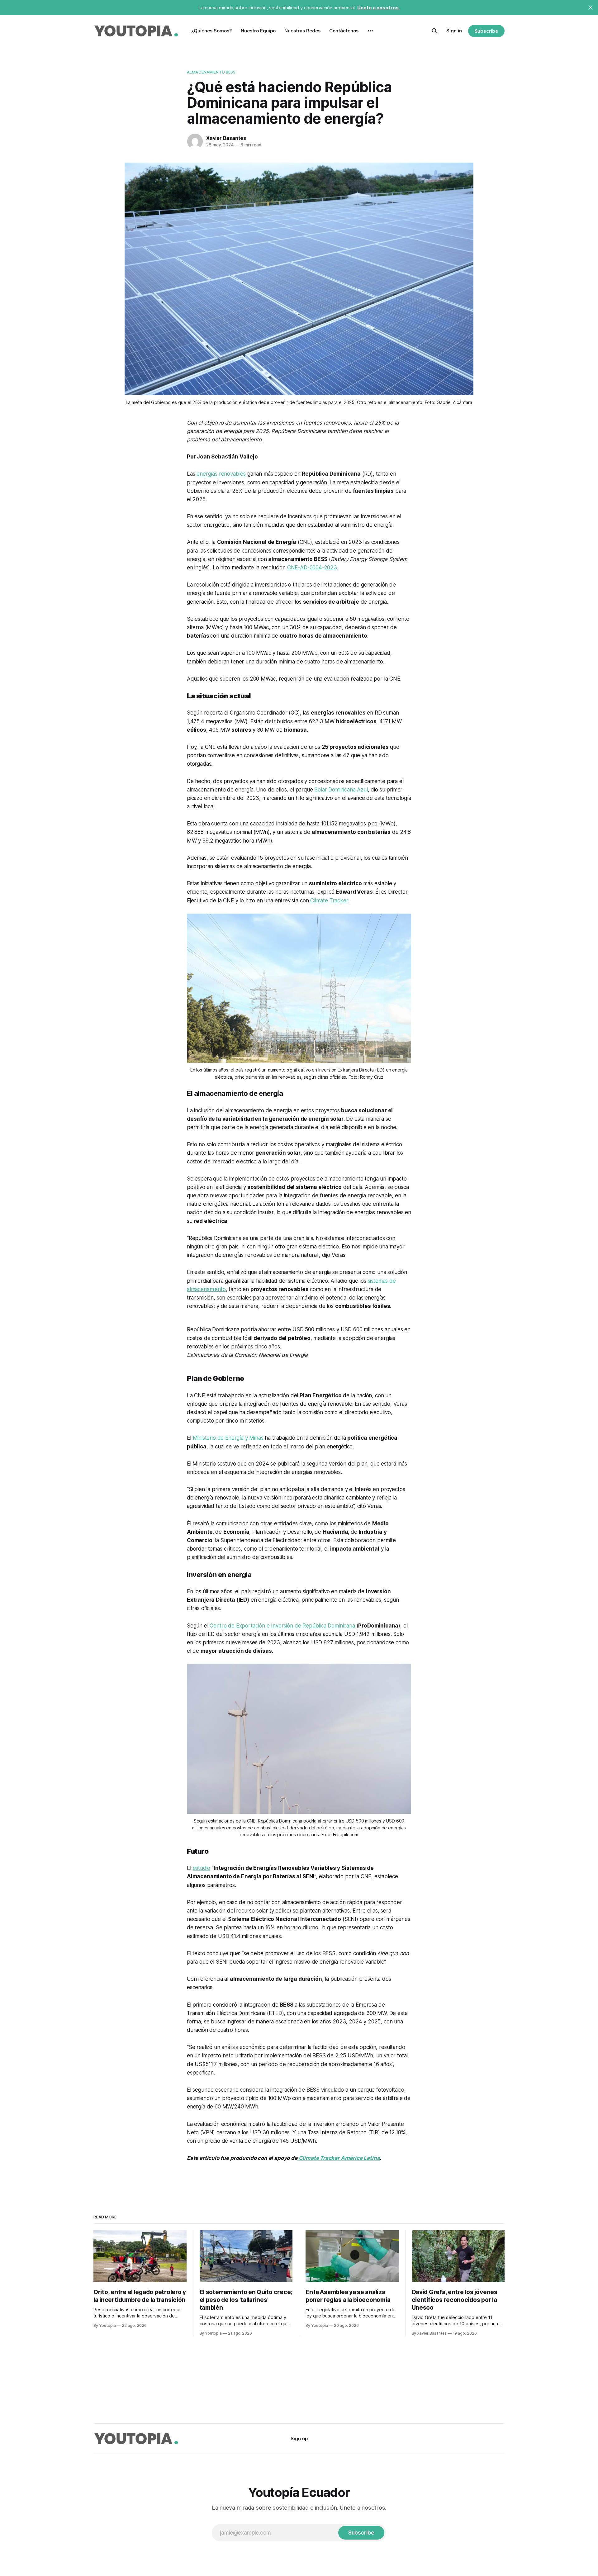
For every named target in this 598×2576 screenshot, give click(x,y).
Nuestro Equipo (258, 31)
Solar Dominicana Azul (341, 790)
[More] (370, 31)
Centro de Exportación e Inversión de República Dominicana (282, 1626)
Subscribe (486, 31)
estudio (202, 1868)
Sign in (454, 31)
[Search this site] (434, 31)
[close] (591, 7)
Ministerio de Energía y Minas (228, 1438)
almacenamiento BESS (211, 72)
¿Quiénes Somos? (212, 31)
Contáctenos (344, 31)
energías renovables (221, 474)
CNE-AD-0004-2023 (312, 568)
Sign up (299, 2438)
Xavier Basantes (226, 138)
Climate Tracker (329, 901)
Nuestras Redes (302, 31)
